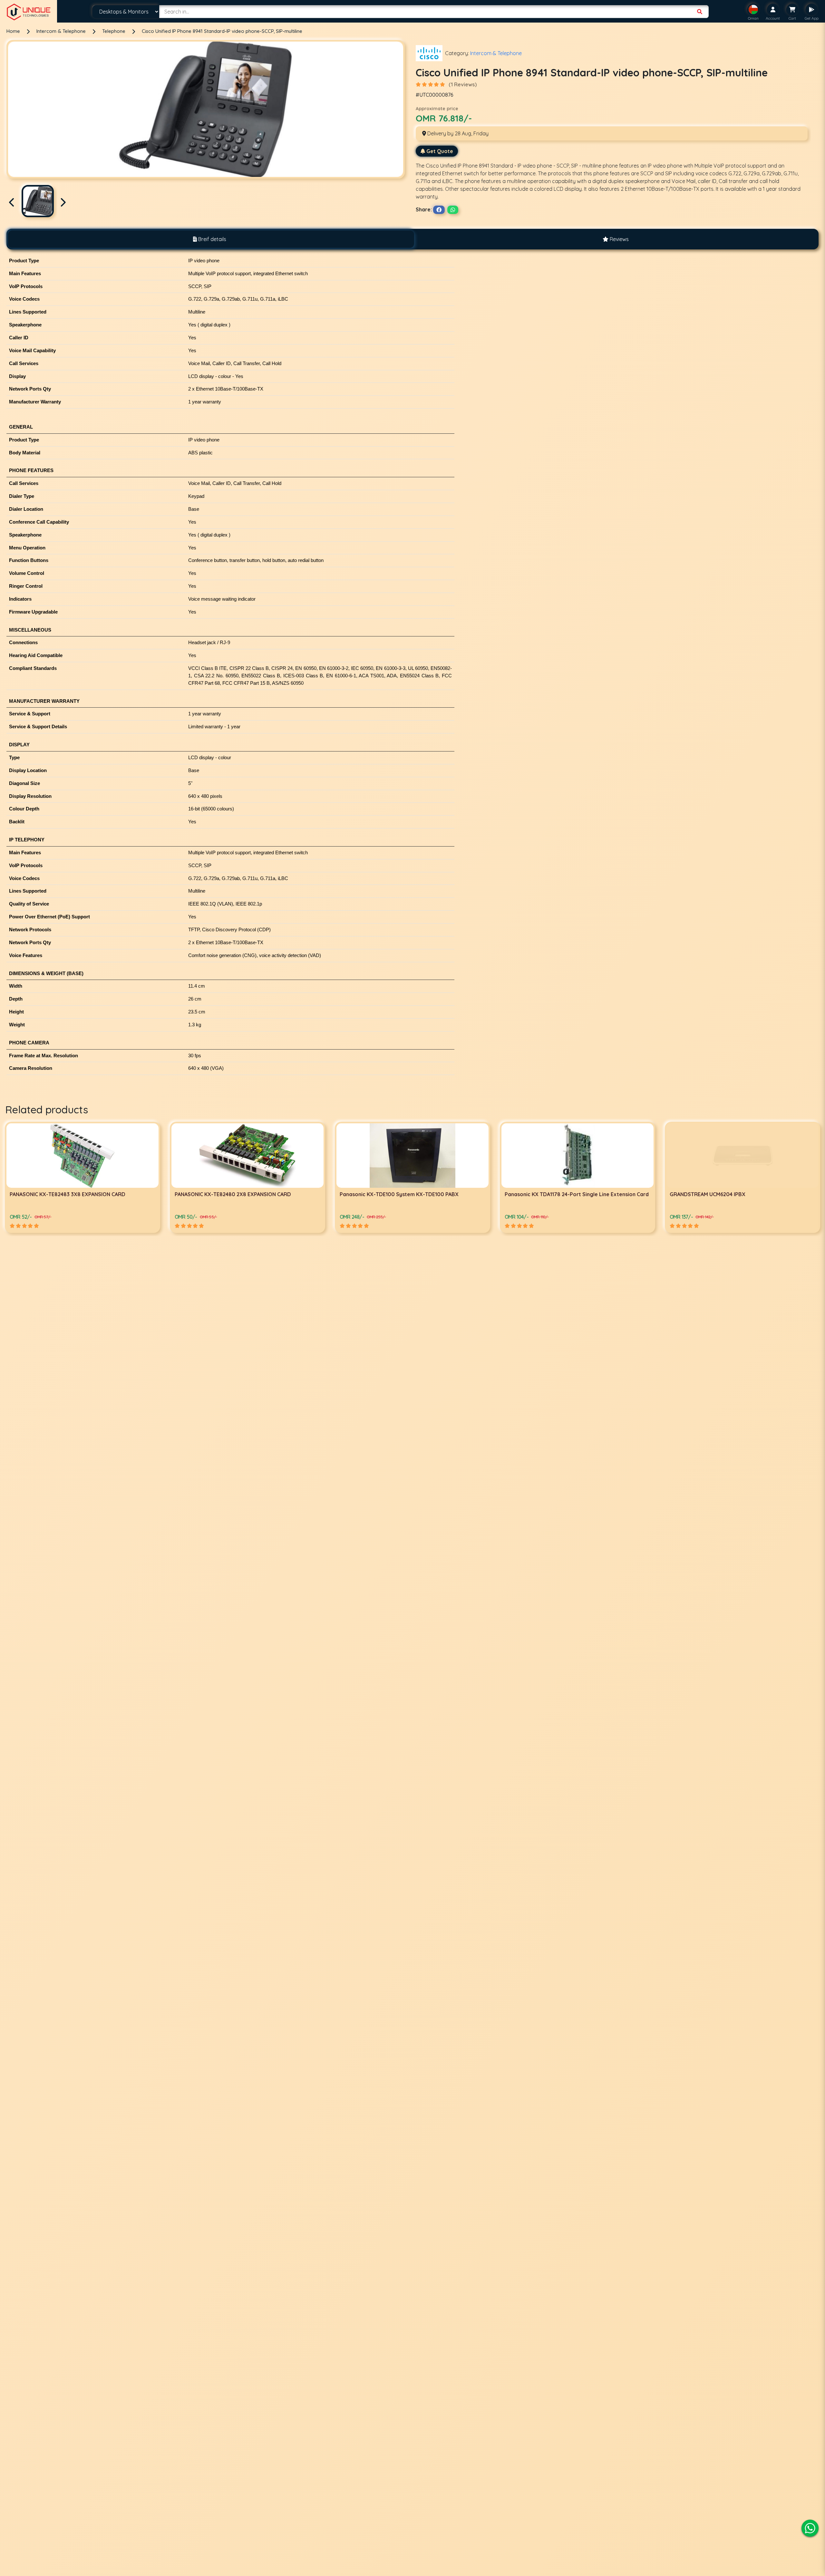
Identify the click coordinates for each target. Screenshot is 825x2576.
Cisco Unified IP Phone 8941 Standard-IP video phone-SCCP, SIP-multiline (222, 31)
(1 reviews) (463, 84)
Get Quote (440, 151)
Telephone (114, 31)
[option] (82, 1177)
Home (13, 31)
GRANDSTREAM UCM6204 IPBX (213, 1194)
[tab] (209, 239)
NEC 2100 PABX (523, 1194)
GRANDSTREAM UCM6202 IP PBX (380, 1194)
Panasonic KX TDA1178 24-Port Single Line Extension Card (82, 1194)
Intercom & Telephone (62, 31)
